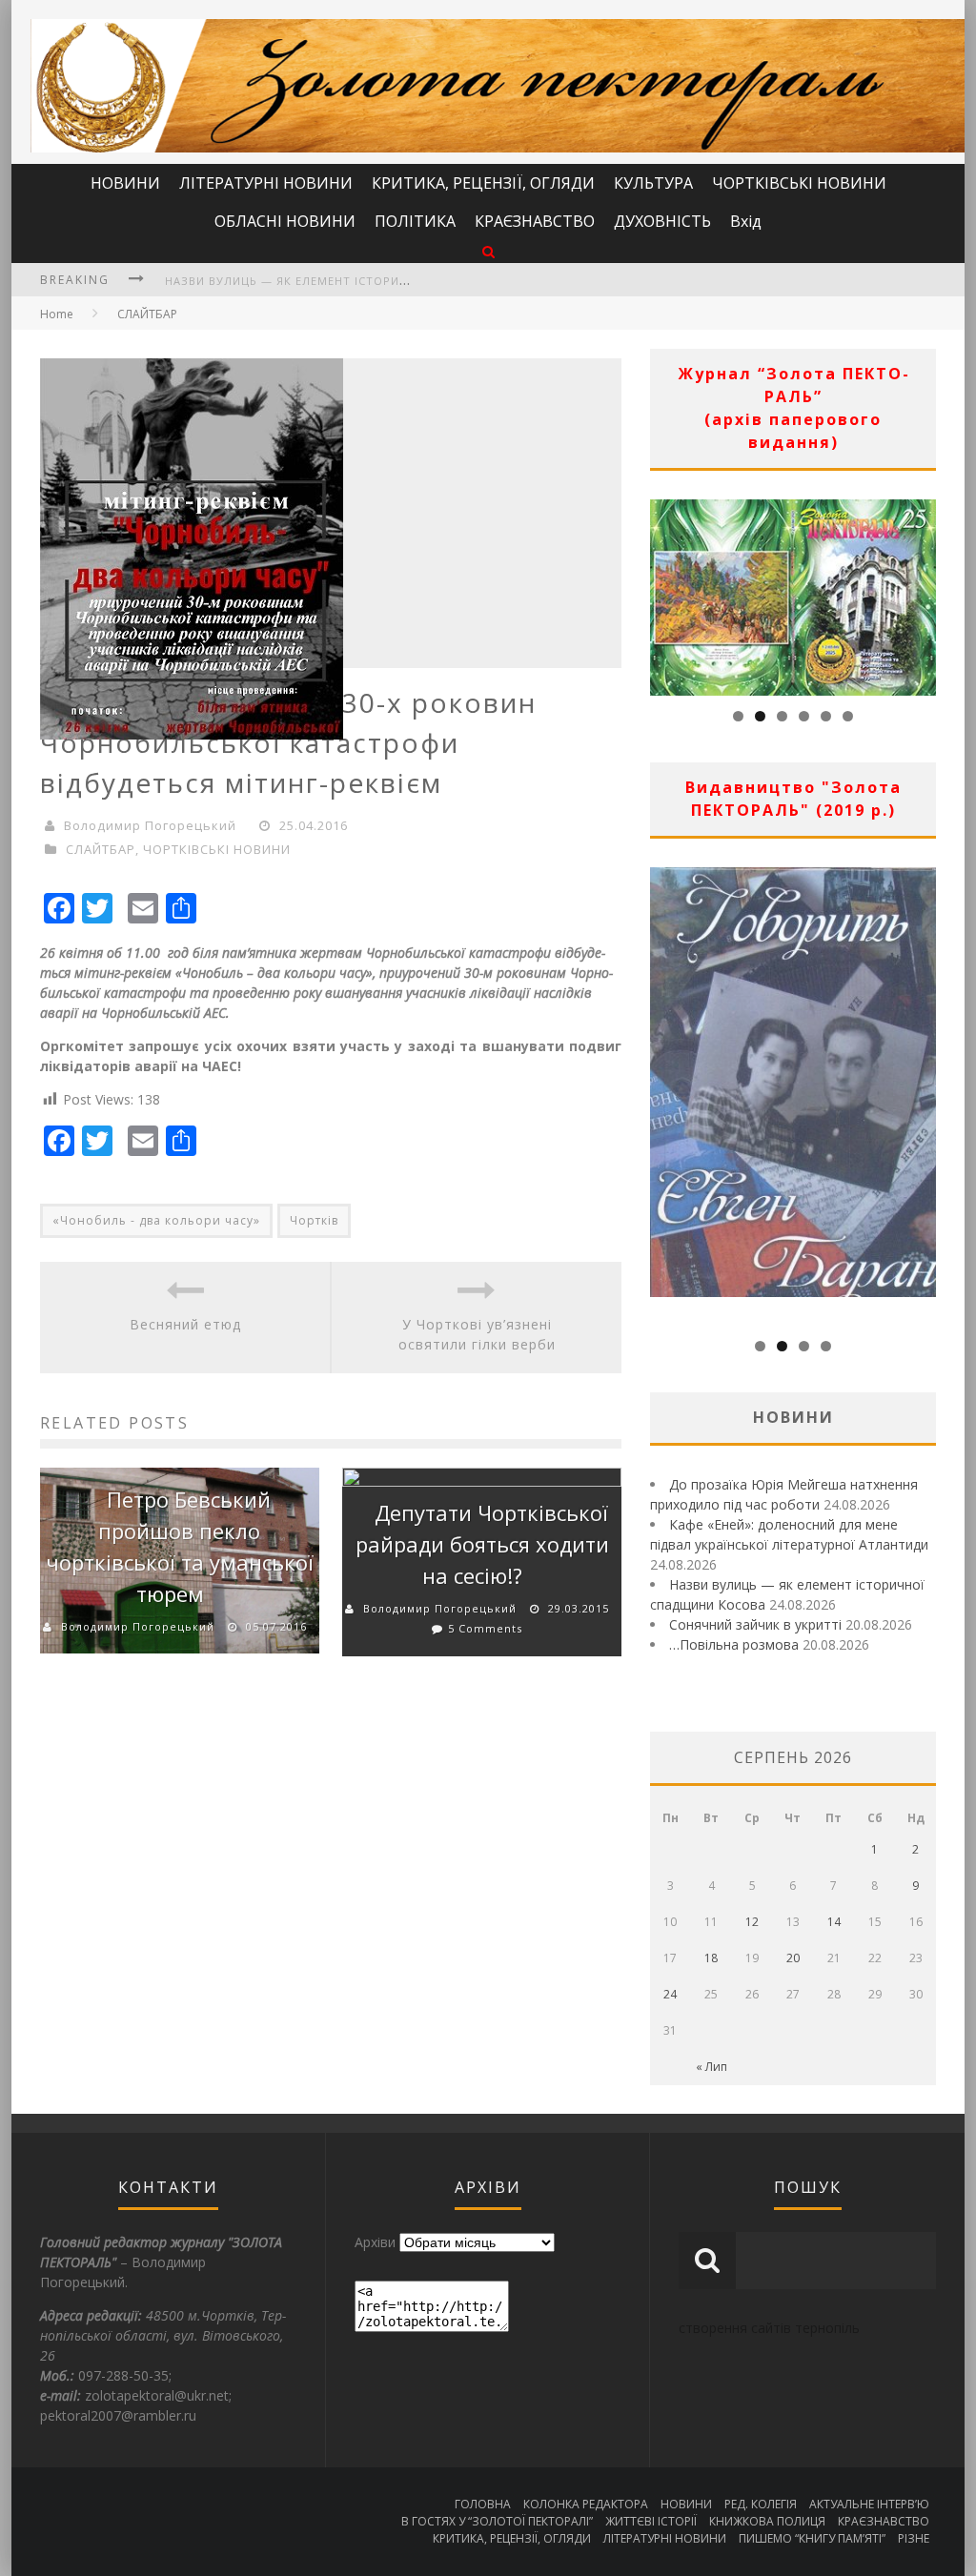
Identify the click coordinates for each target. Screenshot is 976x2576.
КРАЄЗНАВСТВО (535, 221)
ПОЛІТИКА (415, 221)
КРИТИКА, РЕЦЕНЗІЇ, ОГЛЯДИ (483, 183)
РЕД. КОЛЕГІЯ (761, 2504)
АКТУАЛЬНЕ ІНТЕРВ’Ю (869, 2504)
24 (670, 1994)
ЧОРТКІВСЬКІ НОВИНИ (799, 183)
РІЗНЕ (914, 2538)
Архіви (375, 2242)
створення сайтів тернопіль (769, 2328)
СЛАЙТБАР (147, 314)
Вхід (746, 221)
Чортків (314, 1220)
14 (834, 1922)
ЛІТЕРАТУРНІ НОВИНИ (266, 183)
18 (711, 1958)
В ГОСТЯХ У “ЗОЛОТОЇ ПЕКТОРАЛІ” (497, 2521)
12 (752, 1922)
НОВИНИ (125, 183)
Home (57, 314)
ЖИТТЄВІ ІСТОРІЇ (651, 2521)
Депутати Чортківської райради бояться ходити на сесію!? (482, 1544)
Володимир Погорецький (150, 825)
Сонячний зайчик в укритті (755, 1624)
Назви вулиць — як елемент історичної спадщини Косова (360, 281)
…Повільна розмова (734, 1644)
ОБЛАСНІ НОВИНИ (285, 221)
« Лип (712, 2067)
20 (793, 1958)
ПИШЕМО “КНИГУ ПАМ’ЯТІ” (812, 2538)
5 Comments (485, 1628)
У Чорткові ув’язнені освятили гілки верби (477, 1334)
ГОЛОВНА (483, 2504)
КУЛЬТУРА (653, 183)
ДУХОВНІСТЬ (662, 221)
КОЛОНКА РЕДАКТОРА (586, 2504)
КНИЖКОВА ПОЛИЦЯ (767, 2521)
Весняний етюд (185, 1324)
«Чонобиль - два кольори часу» (156, 1220)
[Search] (488, 251)
